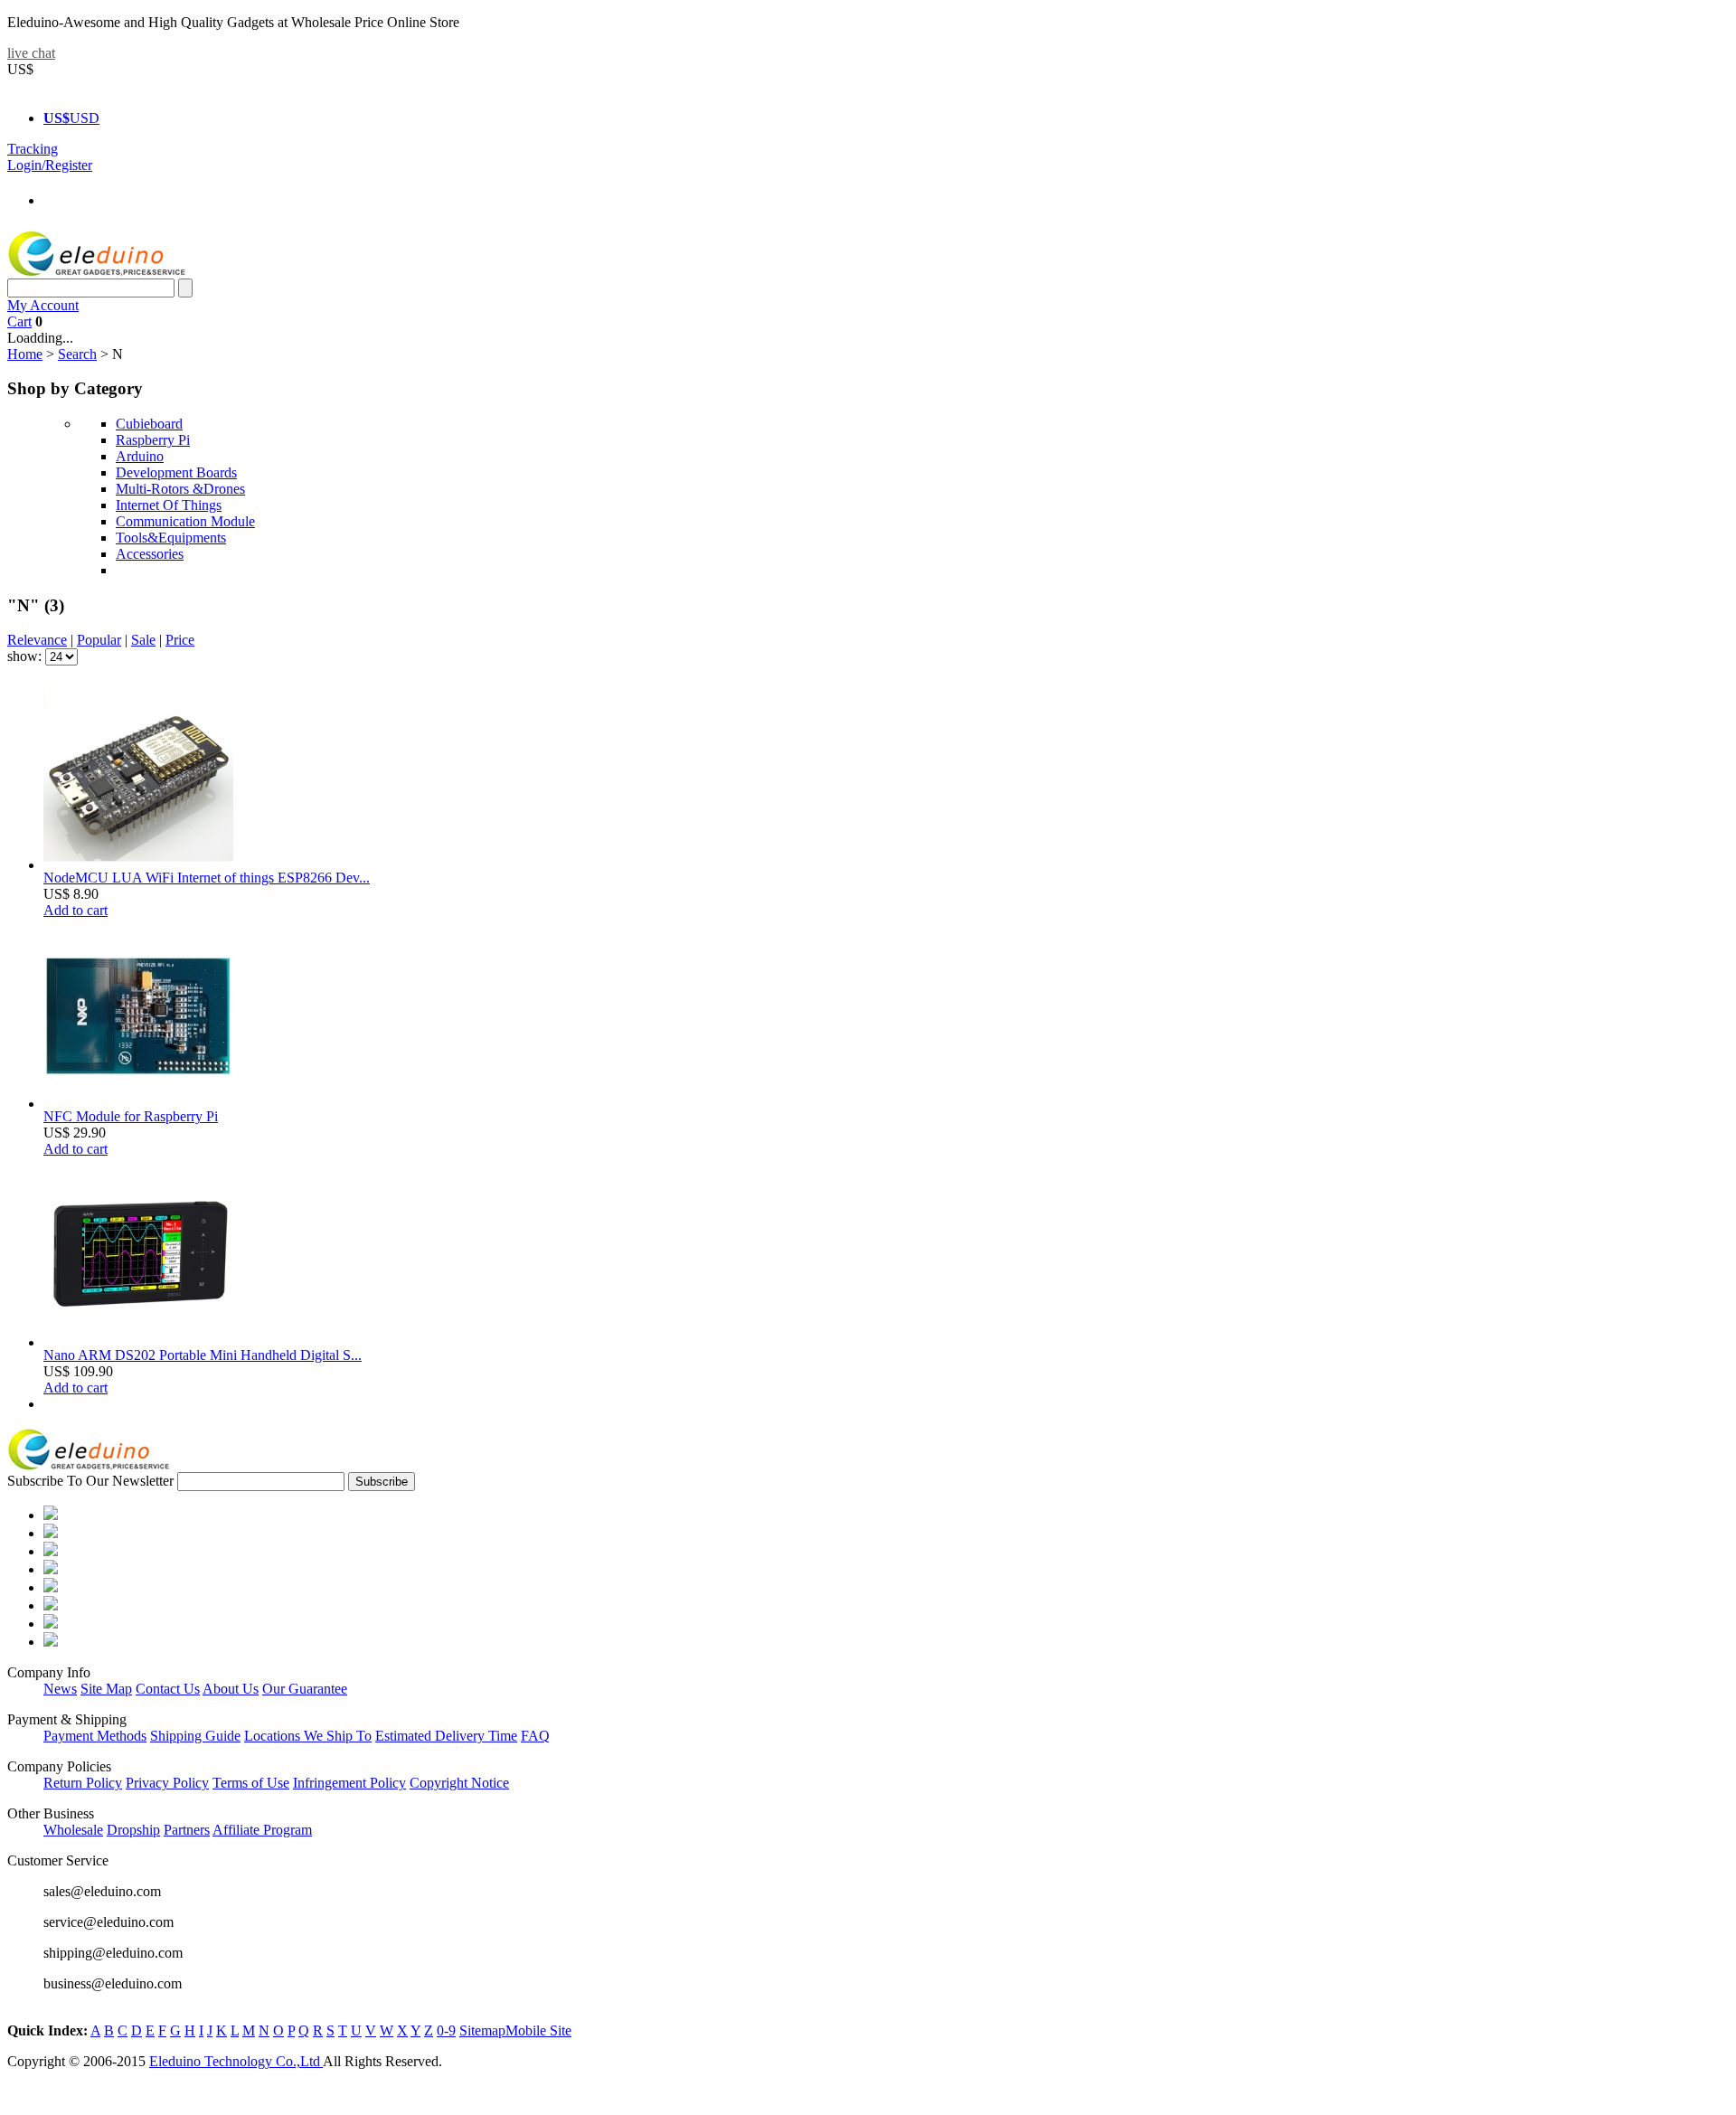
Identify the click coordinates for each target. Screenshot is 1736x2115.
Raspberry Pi (153, 440)
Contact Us (168, 1689)
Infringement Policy (349, 1783)
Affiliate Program (262, 1830)
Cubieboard (149, 424)
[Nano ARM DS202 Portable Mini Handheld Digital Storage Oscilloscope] (138, 1342)
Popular (99, 640)
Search (77, 354)
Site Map (106, 1689)
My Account (43, 305)
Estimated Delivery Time (446, 1736)
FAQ (535, 1736)
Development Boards (176, 472)
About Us (231, 1689)
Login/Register (50, 165)
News (60, 1689)
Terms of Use (251, 1783)
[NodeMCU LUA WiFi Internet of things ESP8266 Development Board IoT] (138, 865)
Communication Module (185, 521)
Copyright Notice (459, 1783)
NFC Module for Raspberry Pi (131, 1116)
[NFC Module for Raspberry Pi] (138, 1104)
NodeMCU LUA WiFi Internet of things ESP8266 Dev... (207, 878)
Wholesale (73, 1830)
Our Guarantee (305, 1689)
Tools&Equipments (171, 538)
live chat (31, 53)
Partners (187, 1830)
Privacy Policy (167, 1783)
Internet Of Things (169, 505)
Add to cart (75, 910)
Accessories (150, 554)
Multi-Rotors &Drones (180, 489)
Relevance (37, 640)
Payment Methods (95, 1736)
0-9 (446, 2030)
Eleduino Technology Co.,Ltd (236, 2061)
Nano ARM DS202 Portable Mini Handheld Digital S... (203, 1355)
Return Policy (83, 1783)
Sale (143, 640)
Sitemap (482, 2030)
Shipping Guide (195, 1736)
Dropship (133, 1830)
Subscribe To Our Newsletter (90, 1481)
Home (25, 354)
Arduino (140, 456)
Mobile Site (538, 2030)
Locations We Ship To (308, 1736)
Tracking (33, 149)
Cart (19, 321)
